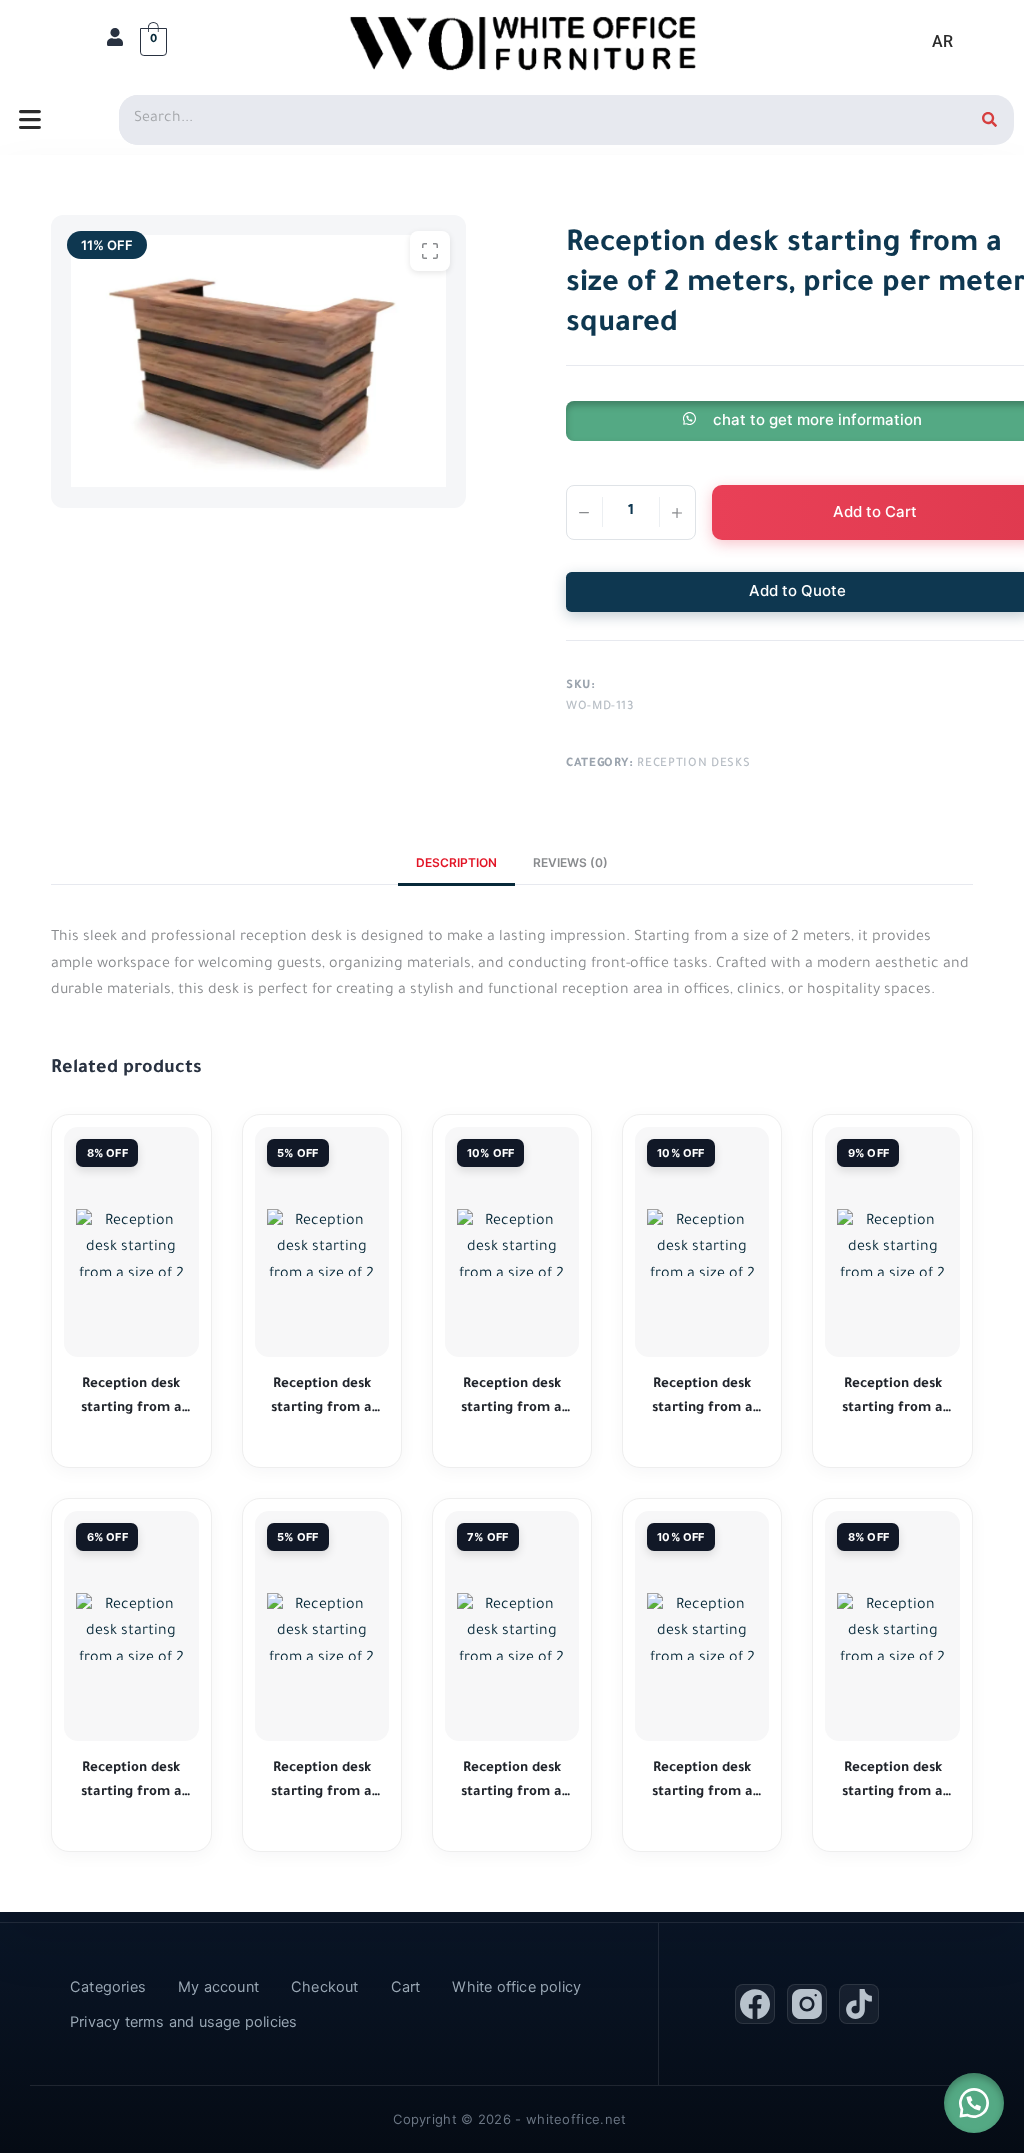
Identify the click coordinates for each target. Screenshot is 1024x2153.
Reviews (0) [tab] (570, 862)
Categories (108, 1987)
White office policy (516, 1987)
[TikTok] (859, 2004)
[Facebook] (755, 2004)
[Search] (989, 120)
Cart (406, 1987)
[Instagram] (807, 2004)
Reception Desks (693, 764)
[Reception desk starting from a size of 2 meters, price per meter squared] (131, 1242)
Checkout (325, 1987)
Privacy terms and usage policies (183, 2022)
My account (218, 1987)
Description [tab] (456, 862)
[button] (974, 2103)
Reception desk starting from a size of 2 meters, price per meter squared (131, 1398)
